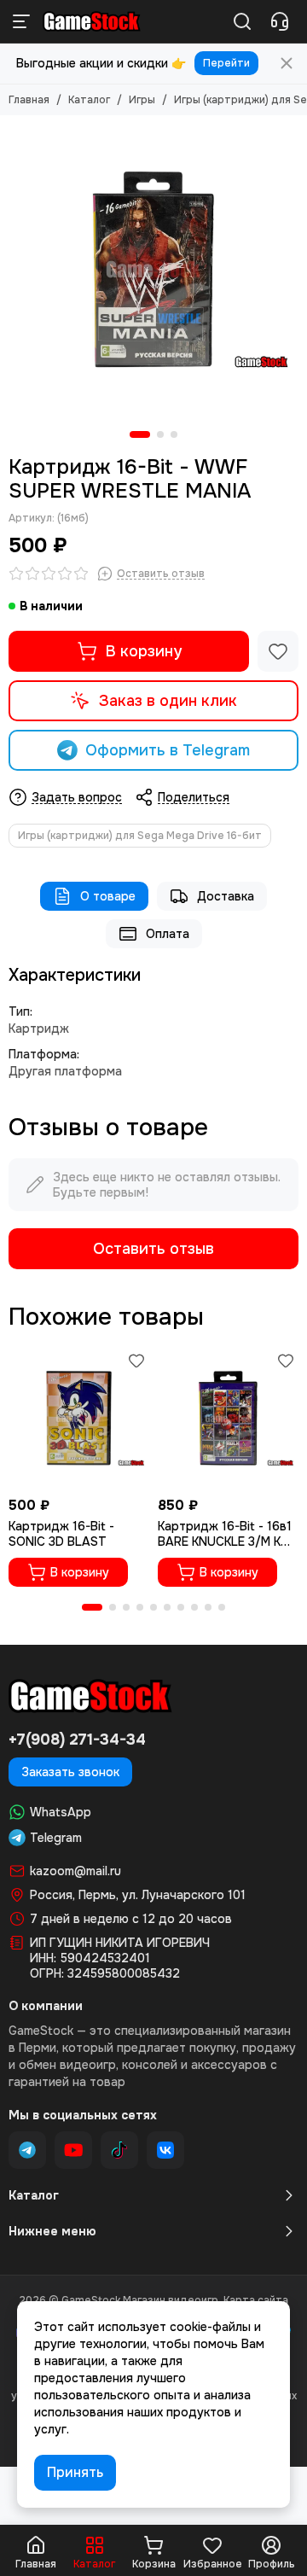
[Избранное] (278, 651)
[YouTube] (73, 2150)
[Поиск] (242, 21)
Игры (142, 100)
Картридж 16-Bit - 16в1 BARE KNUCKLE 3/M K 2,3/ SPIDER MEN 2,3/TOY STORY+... (225, 1534)
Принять (75, 2472)
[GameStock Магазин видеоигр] (92, 21)
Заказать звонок (70, 1772)
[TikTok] (119, 2150)
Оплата (168, 934)
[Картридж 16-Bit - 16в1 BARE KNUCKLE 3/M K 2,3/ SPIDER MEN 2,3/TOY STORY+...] (228, 1418)
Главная (29, 100)
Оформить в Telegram (168, 750)
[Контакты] (280, 21)
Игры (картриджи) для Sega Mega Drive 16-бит (140, 836)
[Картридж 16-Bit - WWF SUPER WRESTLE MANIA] (153, 269)
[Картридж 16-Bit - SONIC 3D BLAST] (79, 1418)
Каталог (89, 100)
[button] (140, 434)
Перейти (226, 63)
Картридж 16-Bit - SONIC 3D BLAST (61, 1534)
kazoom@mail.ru (75, 1871)
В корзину (144, 651)
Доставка (226, 896)
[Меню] (21, 21)
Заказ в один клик (168, 701)
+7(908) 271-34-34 (77, 1740)
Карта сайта (256, 2300)
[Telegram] (27, 2150)
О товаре (108, 896)
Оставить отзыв (153, 1249)
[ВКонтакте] (165, 2150)
